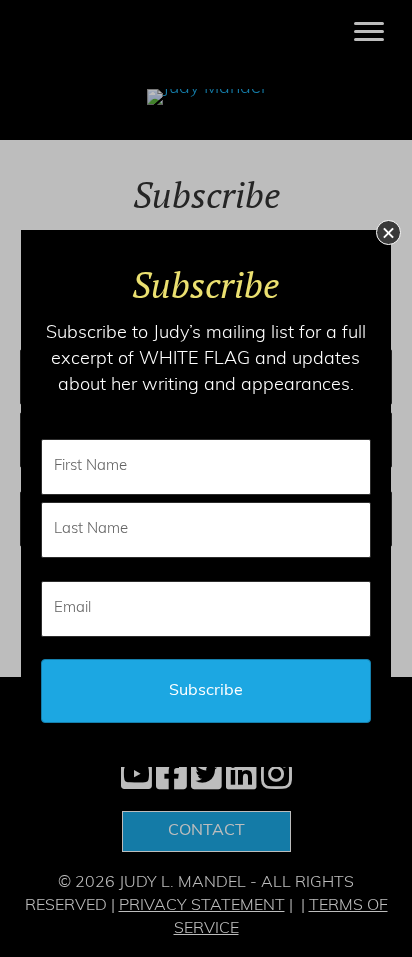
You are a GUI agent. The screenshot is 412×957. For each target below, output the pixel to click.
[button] (388, 232)
